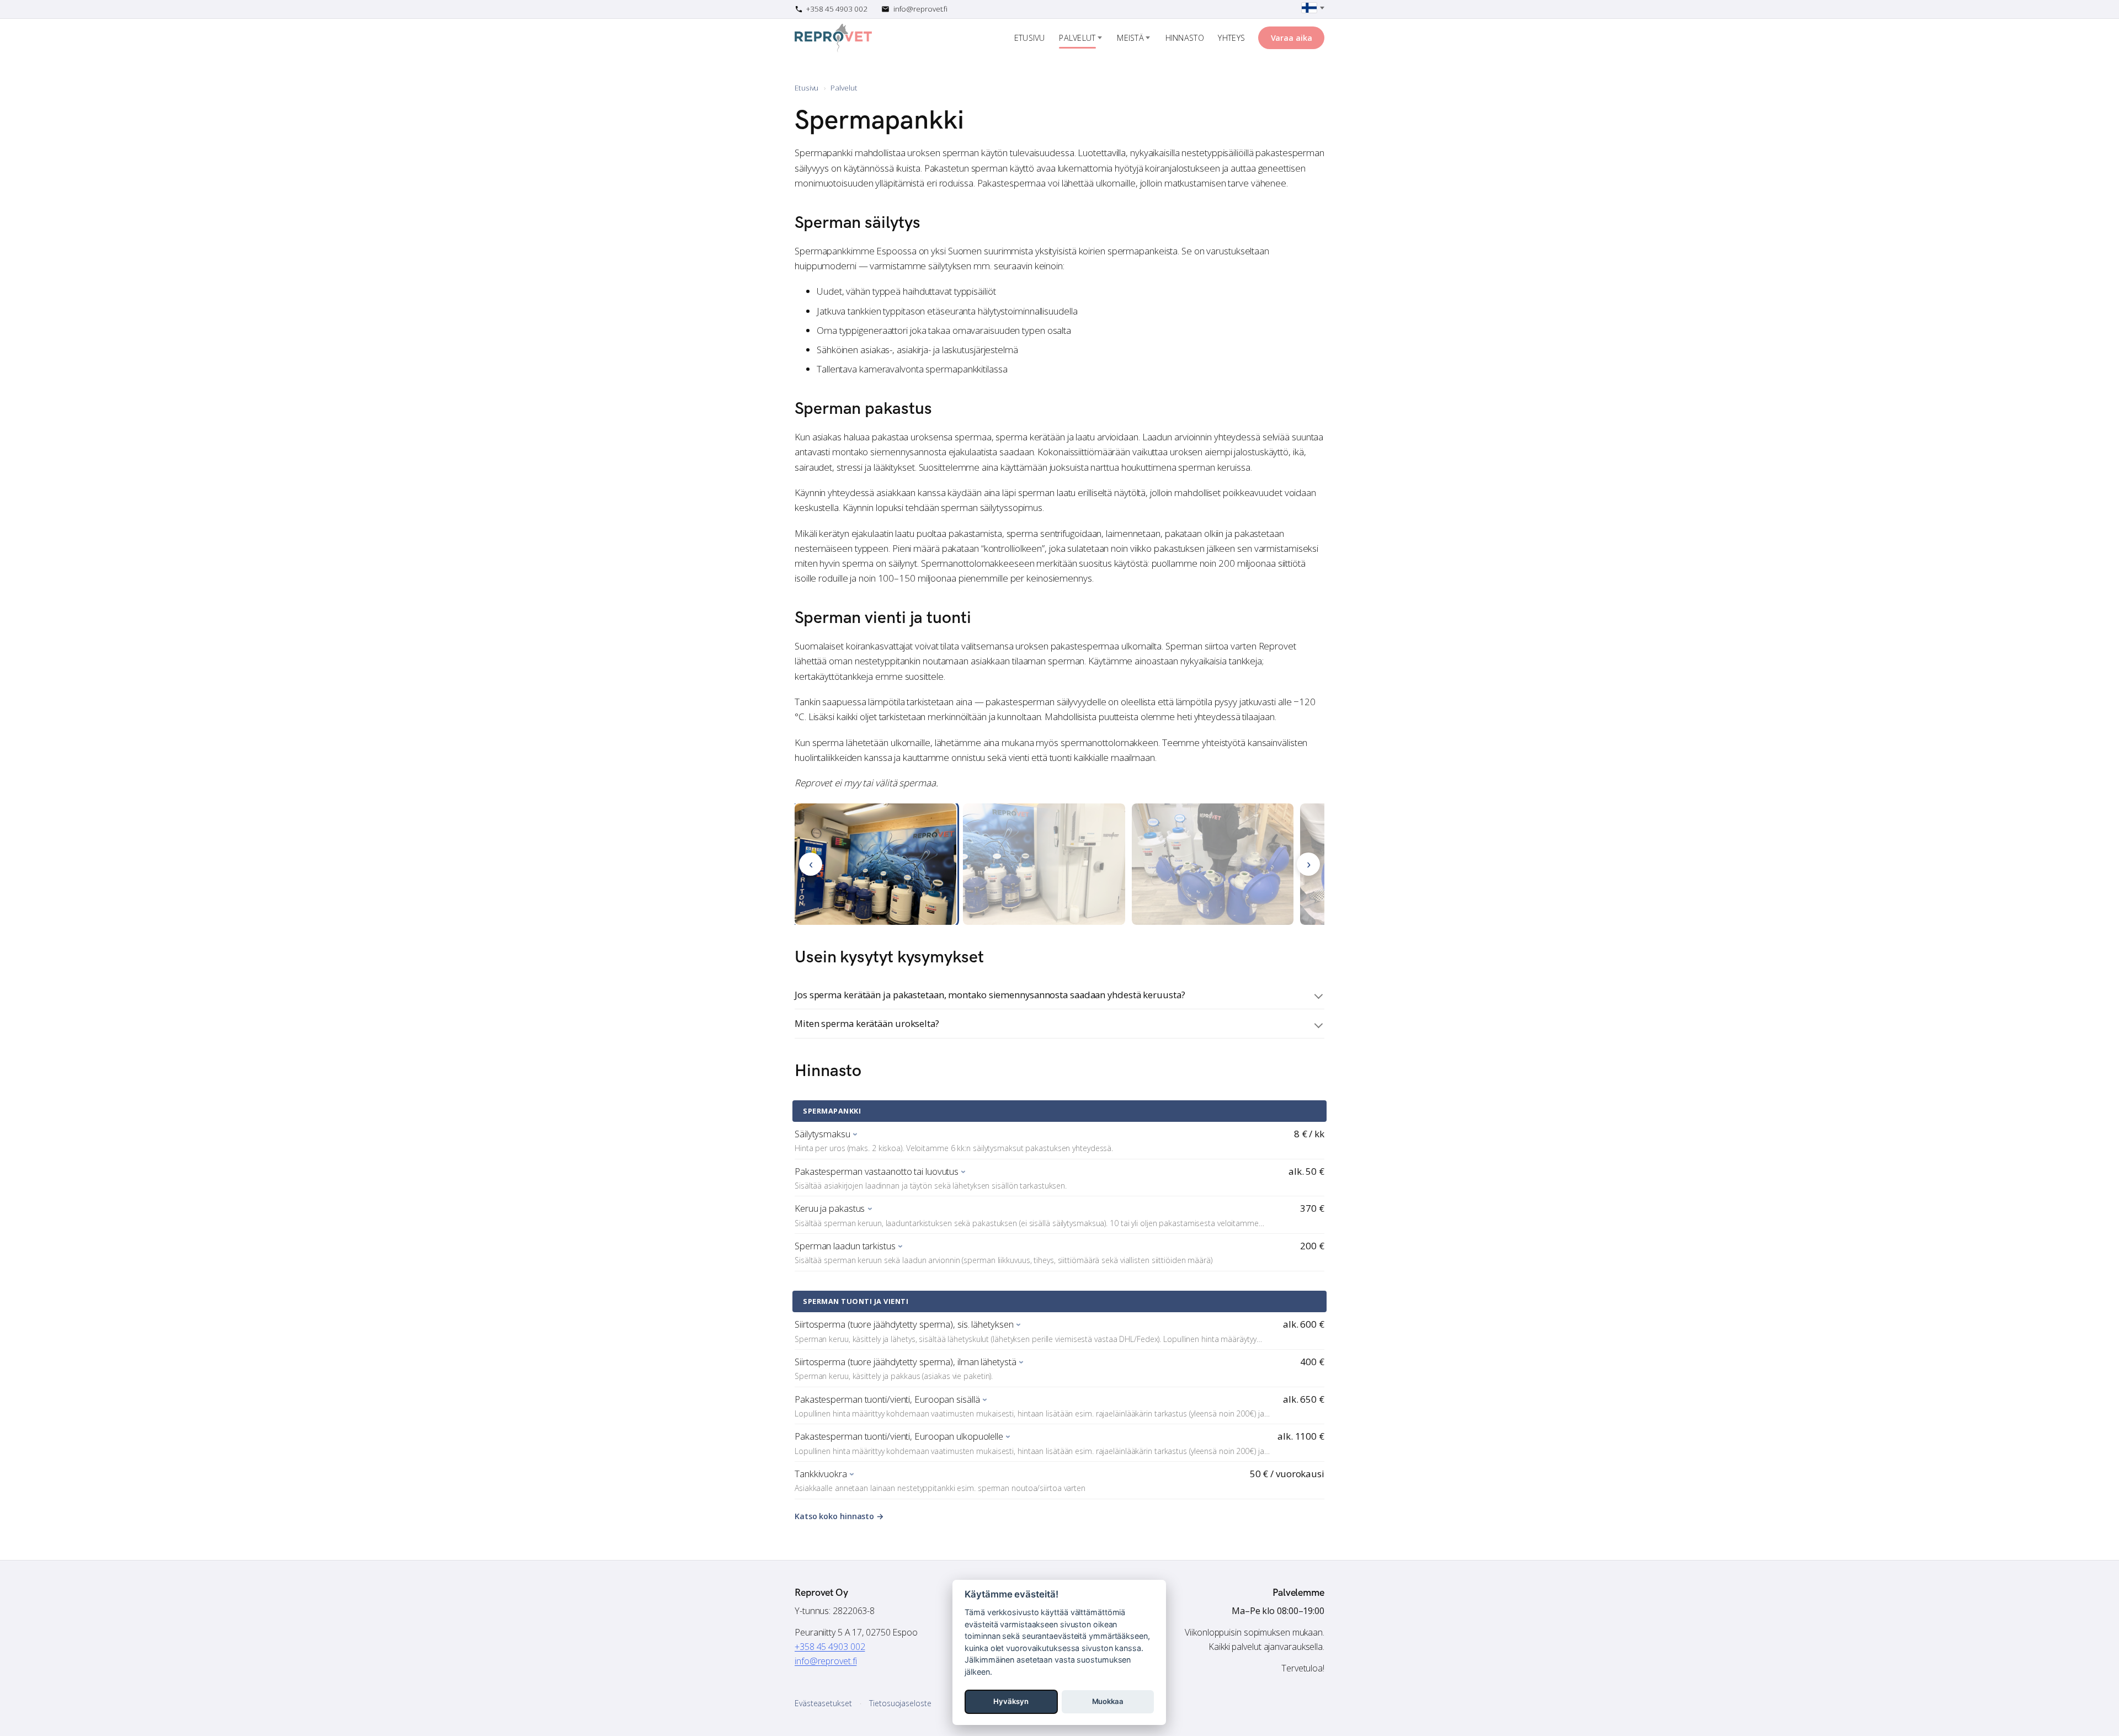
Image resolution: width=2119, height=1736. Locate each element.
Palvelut (1077, 38)
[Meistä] (1148, 38)
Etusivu (1030, 38)
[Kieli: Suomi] (1313, 8)
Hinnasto (1185, 38)
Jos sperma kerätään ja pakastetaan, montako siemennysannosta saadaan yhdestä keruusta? (990, 995)
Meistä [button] (1130, 38)
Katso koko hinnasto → (839, 1516)
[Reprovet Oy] (833, 38)
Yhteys (1231, 38)
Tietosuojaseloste (900, 1703)
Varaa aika (1292, 38)
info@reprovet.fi (826, 1661)
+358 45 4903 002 (830, 1647)
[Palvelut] (1100, 38)
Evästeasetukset (823, 1703)
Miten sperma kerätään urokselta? (867, 1023)
